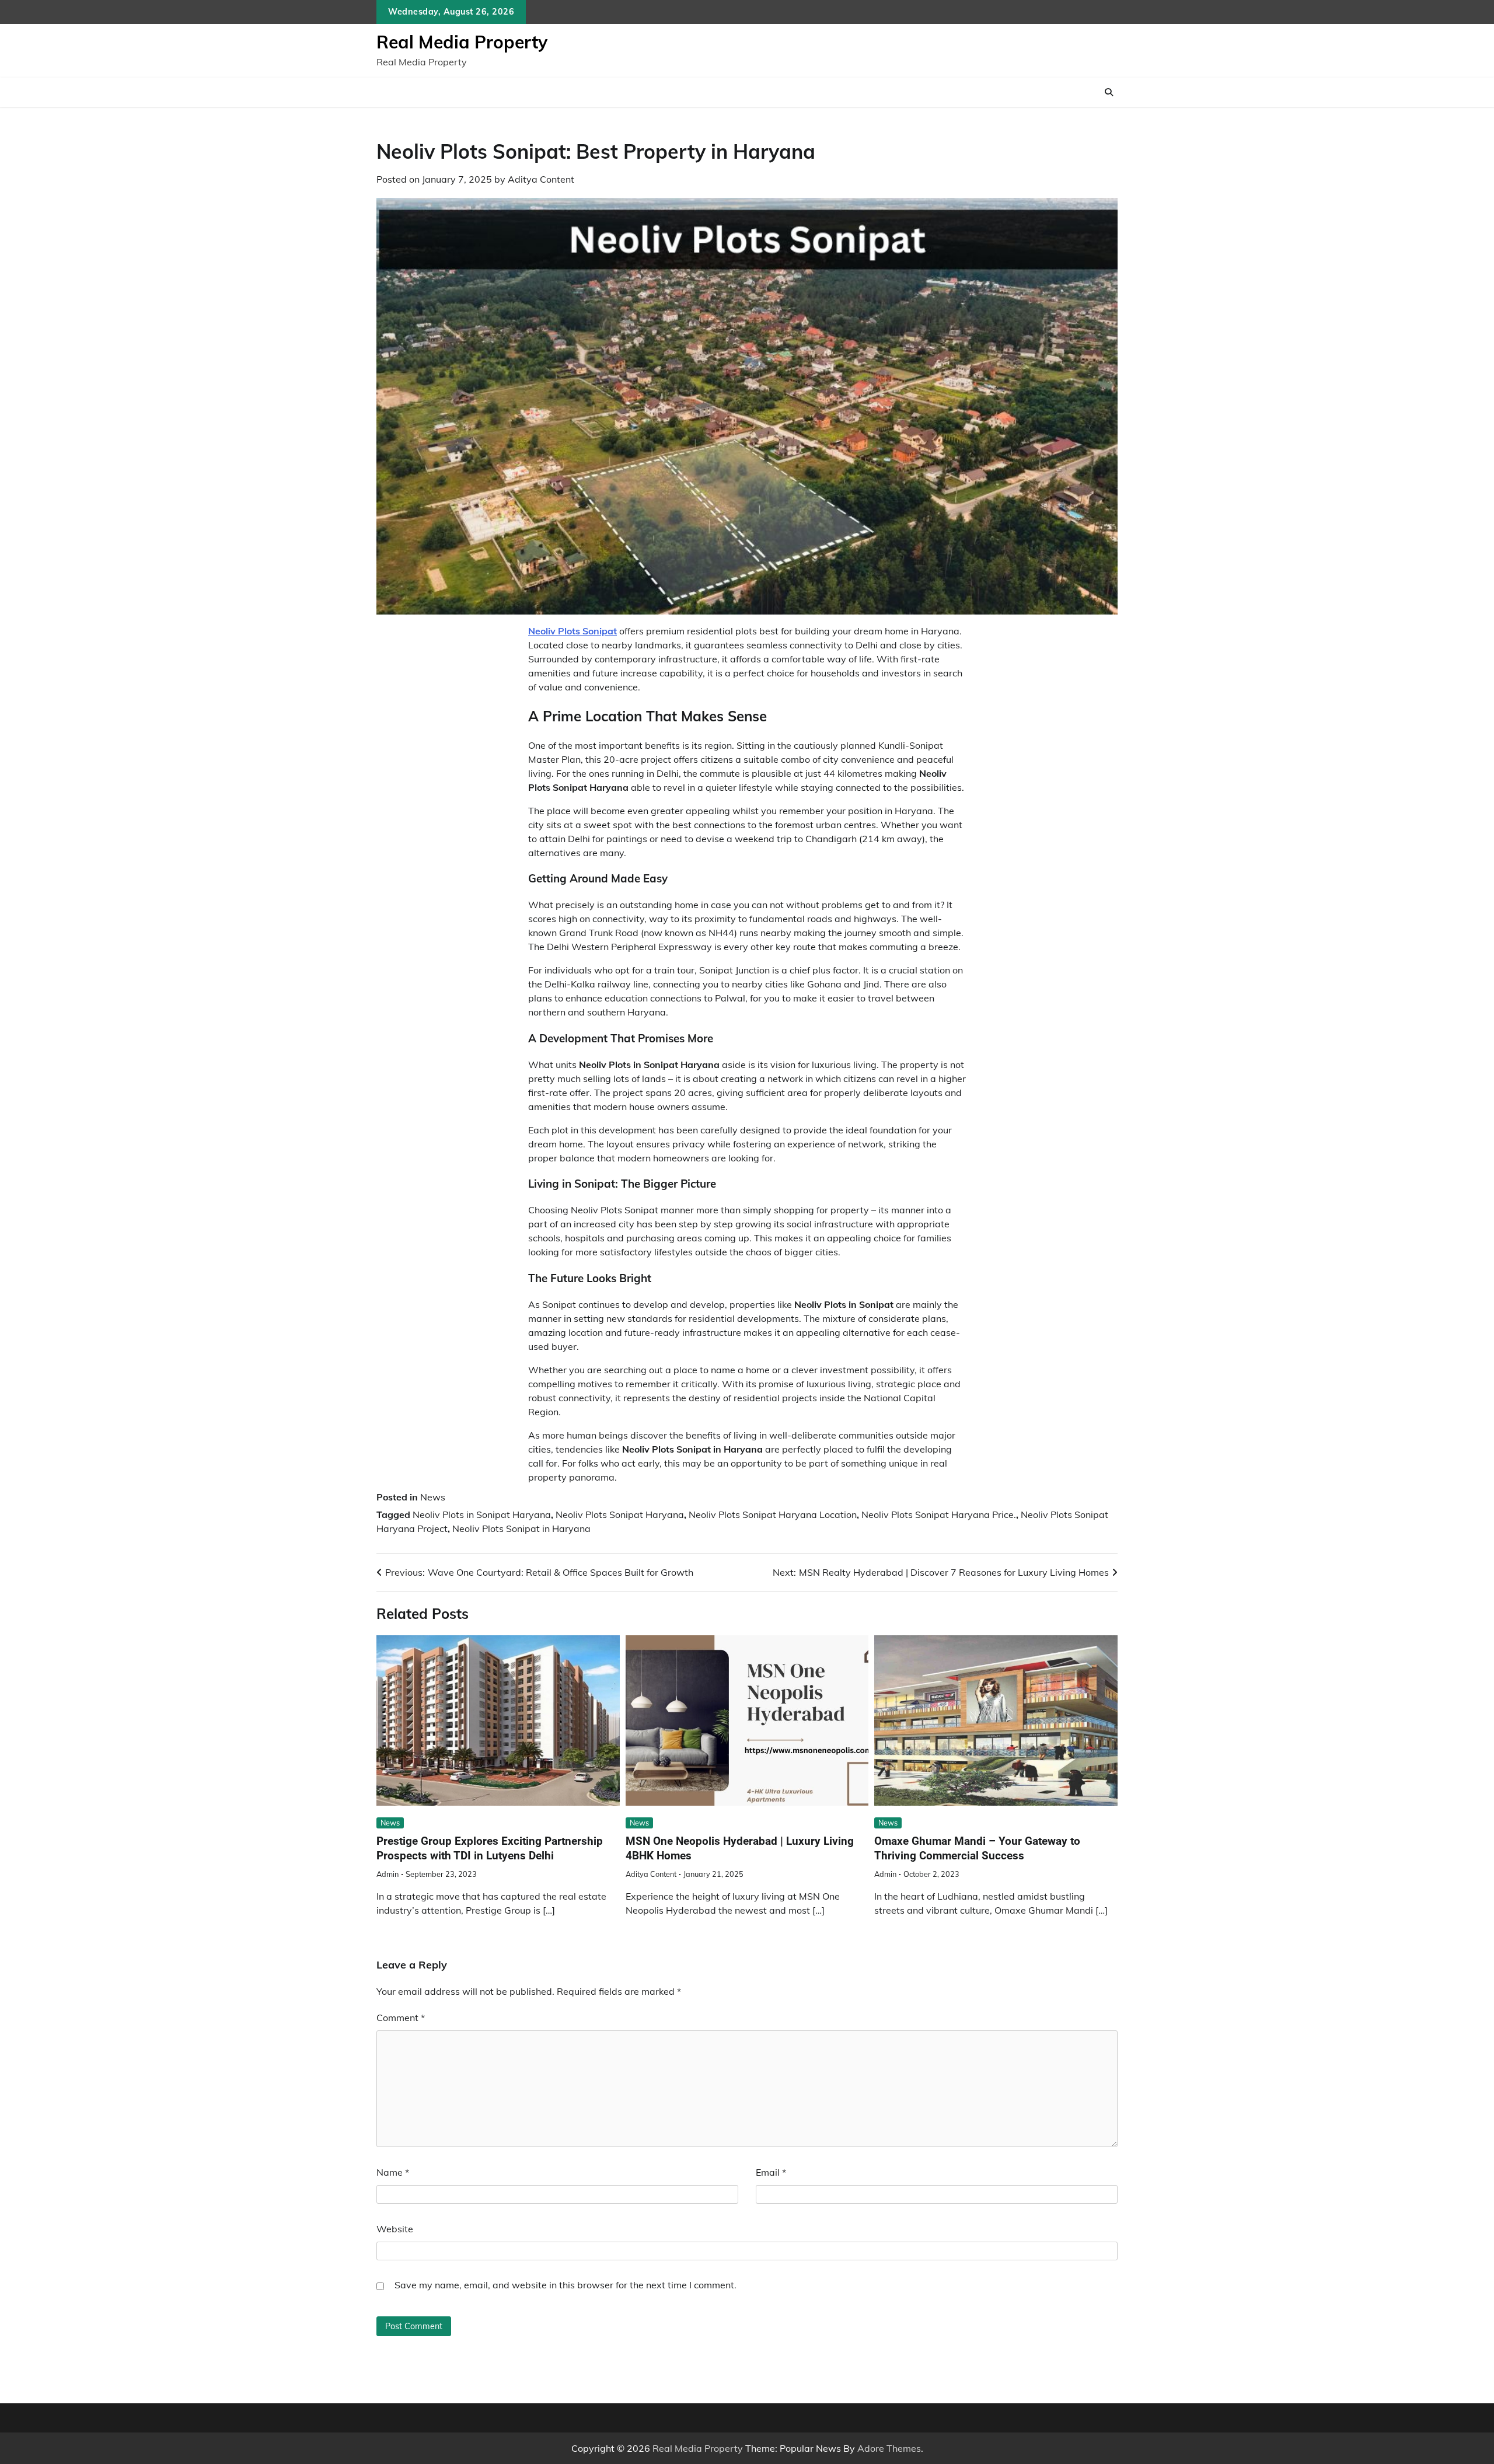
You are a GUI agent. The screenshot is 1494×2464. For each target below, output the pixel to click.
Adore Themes (889, 2448)
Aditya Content (541, 179)
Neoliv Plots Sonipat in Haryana (521, 1528)
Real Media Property (462, 42)
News (433, 1497)
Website (395, 2229)
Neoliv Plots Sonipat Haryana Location (773, 1514)
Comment (401, 2018)
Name (393, 2172)
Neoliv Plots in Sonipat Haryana (482, 1514)
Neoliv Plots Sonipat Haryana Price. (939, 1514)
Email (771, 2172)
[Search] (1109, 92)
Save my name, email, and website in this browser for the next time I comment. (566, 2285)
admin (388, 1874)
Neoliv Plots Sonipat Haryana (620, 1514)
